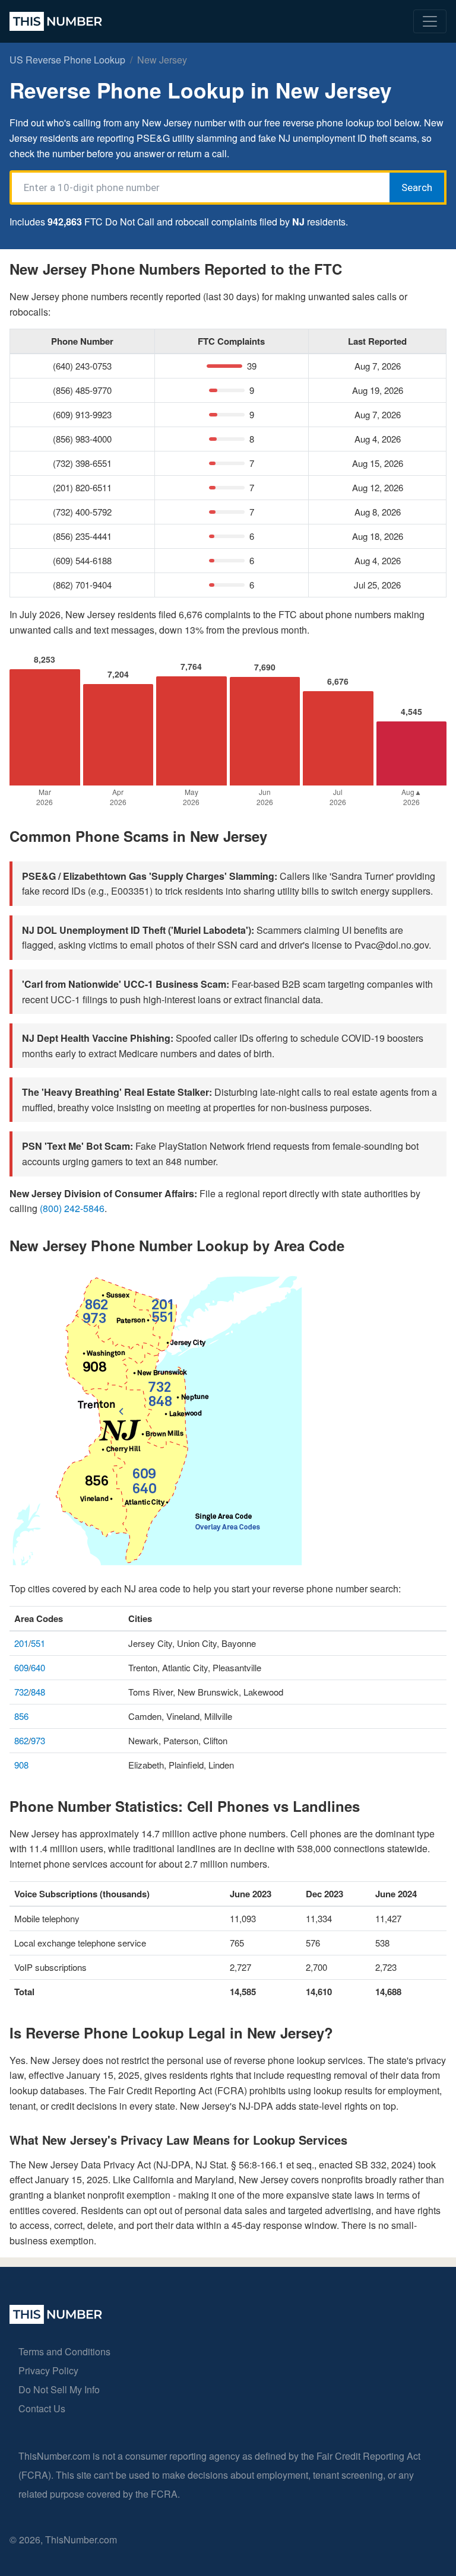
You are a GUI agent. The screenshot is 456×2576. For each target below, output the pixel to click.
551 (38, 1643)
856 (21, 1716)
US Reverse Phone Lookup (67, 60)
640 (38, 1667)
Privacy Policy (48, 2370)
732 (21, 1692)
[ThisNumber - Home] (56, 2320)
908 (21, 1765)
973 (38, 1740)
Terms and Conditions (64, 2351)
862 (21, 1740)
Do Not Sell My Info (59, 2389)
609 (21, 1667)
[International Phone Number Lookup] (56, 21)
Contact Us (42, 2408)
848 (38, 1692)
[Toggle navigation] (430, 21)
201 (21, 1643)
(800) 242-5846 (72, 1208)
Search (417, 187)
